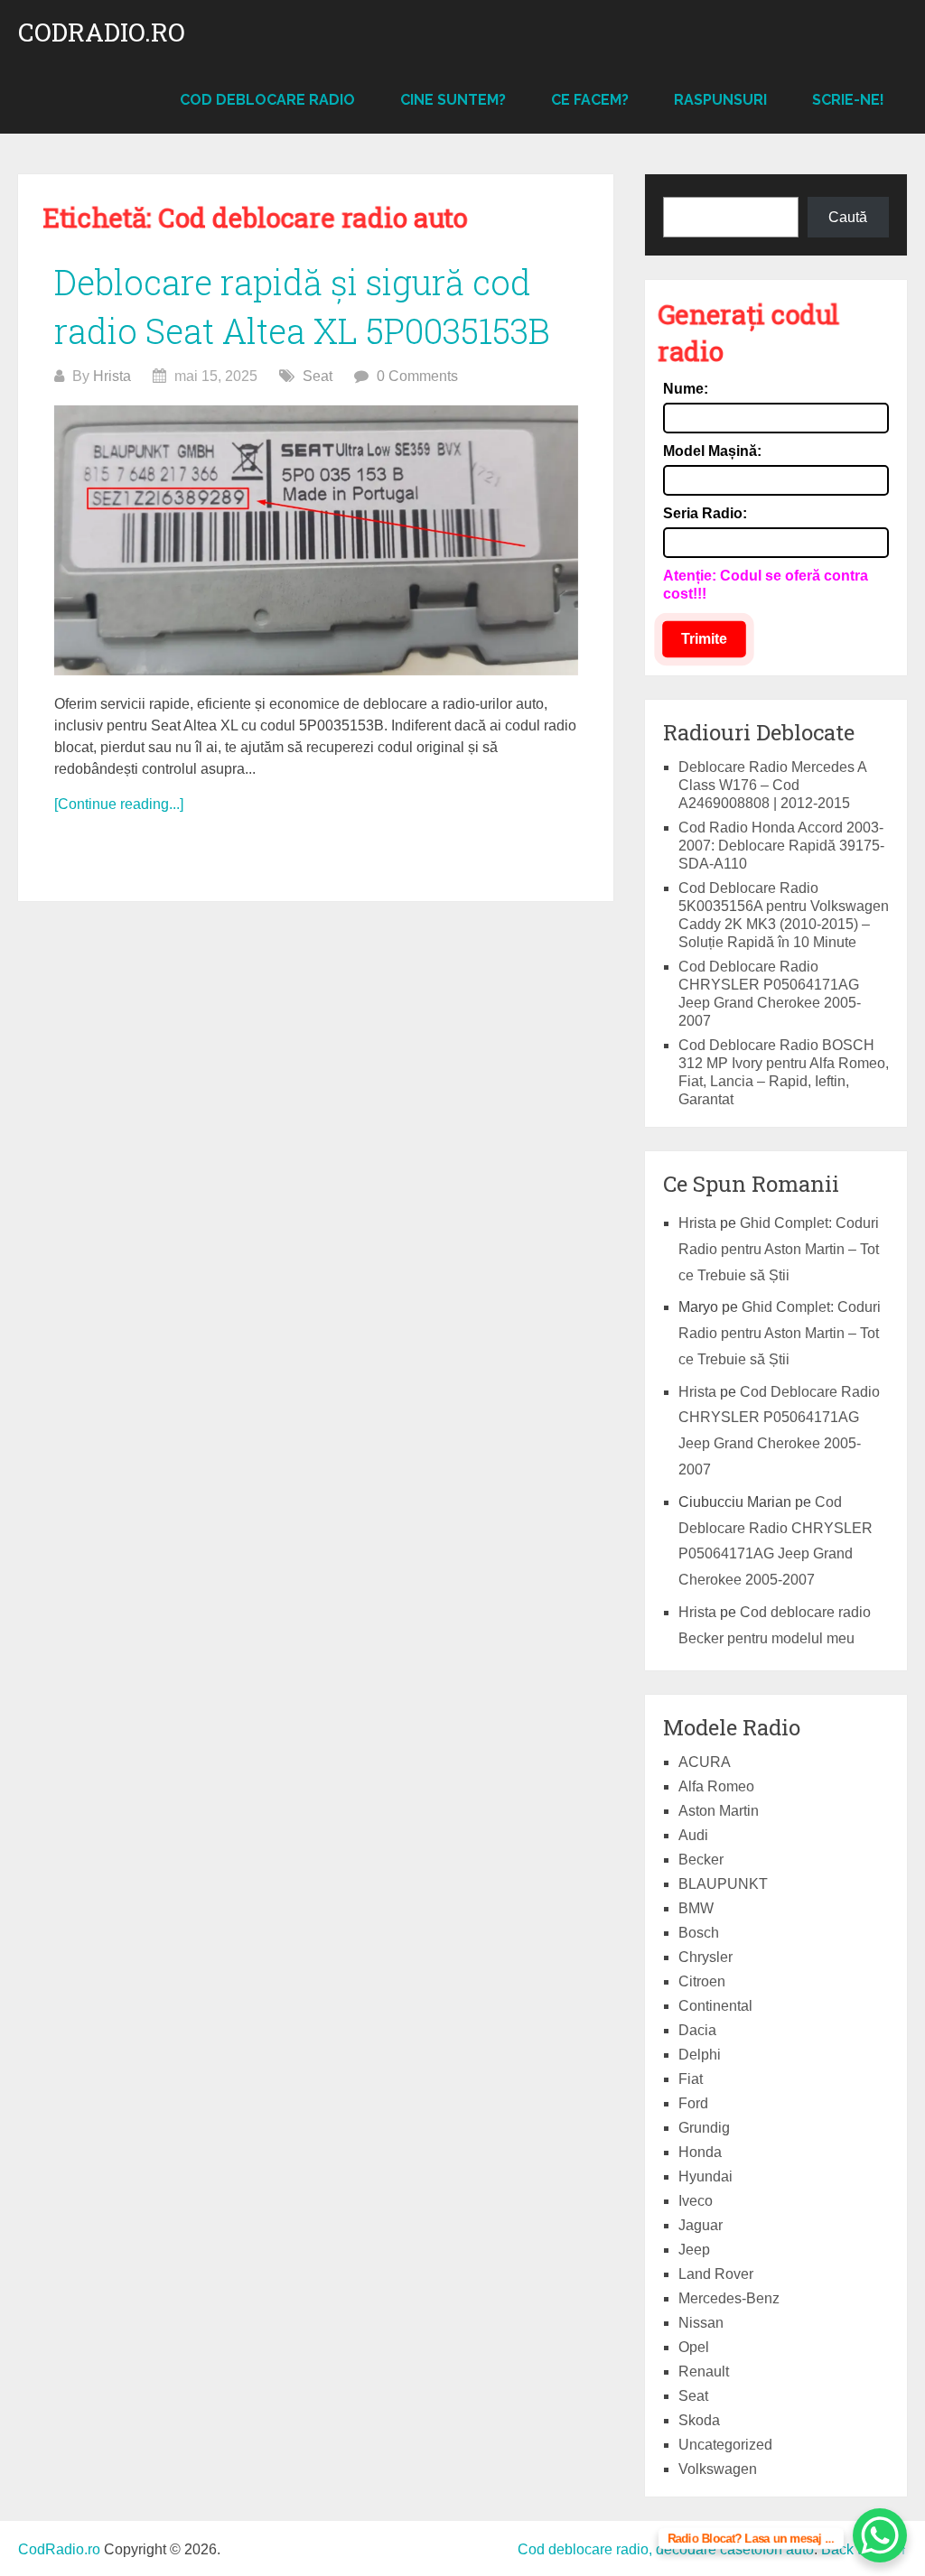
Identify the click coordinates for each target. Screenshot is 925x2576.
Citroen (702, 1981)
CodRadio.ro (102, 33)
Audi (693, 1835)
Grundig (704, 2128)
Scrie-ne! (848, 100)
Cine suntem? (453, 100)
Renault (704, 2371)
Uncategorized (725, 2445)
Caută (848, 217)
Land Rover (716, 2274)
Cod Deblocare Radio (267, 100)
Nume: (686, 389)
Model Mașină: (712, 451)
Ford (693, 2103)
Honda (700, 2152)
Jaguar (701, 2225)
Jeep (694, 2250)
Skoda (699, 2420)
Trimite (704, 639)
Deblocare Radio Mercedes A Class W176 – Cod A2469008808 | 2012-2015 (772, 785)
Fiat (691, 2079)
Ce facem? (590, 100)
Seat (318, 376)
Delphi (700, 2055)
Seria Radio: (705, 513)
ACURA (705, 1762)
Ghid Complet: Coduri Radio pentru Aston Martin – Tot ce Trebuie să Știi (779, 1249)
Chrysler (705, 1957)
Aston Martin (719, 1811)
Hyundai (705, 2176)
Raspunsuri (720, 100)
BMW (696, 1908)
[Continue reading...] (119, 804)
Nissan (701, 2323)
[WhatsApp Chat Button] (880, 2535)
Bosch (699, 1933)
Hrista (112, 376)
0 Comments (417, 376)
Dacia (697, 2030)
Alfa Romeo (716, 1786)
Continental (715, 2006)
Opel (694, 2347)
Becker (701, 1860)
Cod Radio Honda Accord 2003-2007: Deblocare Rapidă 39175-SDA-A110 (781, 846)
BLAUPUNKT (723, 1884)
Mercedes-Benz (729, 2298)
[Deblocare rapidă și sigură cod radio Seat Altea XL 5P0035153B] (316, 541)
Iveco (696, 2201)
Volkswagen (718, 2469)
